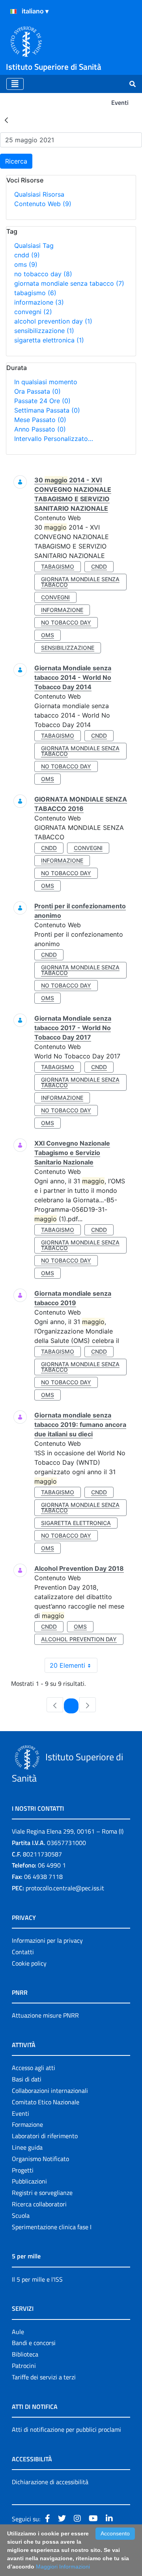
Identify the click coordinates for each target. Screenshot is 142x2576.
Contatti (23, 1952)
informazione (39, 302)
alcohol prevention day (53, 321)
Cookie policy (29, 1963)
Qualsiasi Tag (34, 246)
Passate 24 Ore (42, 401)
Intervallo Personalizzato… (54, 439)
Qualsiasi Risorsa (39, 194)
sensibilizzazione (44, 331)
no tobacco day (43, 274)
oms (26, 264)
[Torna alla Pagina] (6, 120)
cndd (27, 255)
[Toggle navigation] (15, 84)
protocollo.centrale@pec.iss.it (65, 1888)
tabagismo (35, 293)
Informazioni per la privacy (47, 1940)
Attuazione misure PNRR (45, 2015)
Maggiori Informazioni (63, 2567)
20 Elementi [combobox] (67, 1665)
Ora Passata (37, 391)
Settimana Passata (47, 410)
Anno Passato (40, 429)
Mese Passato (40, 420)
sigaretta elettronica (49, 340)
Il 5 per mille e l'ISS (37, 2279)
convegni (33, 312)
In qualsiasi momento (46, 382)
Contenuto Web (43, 204)
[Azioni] (13, 11)
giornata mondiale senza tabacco (69, 283)
